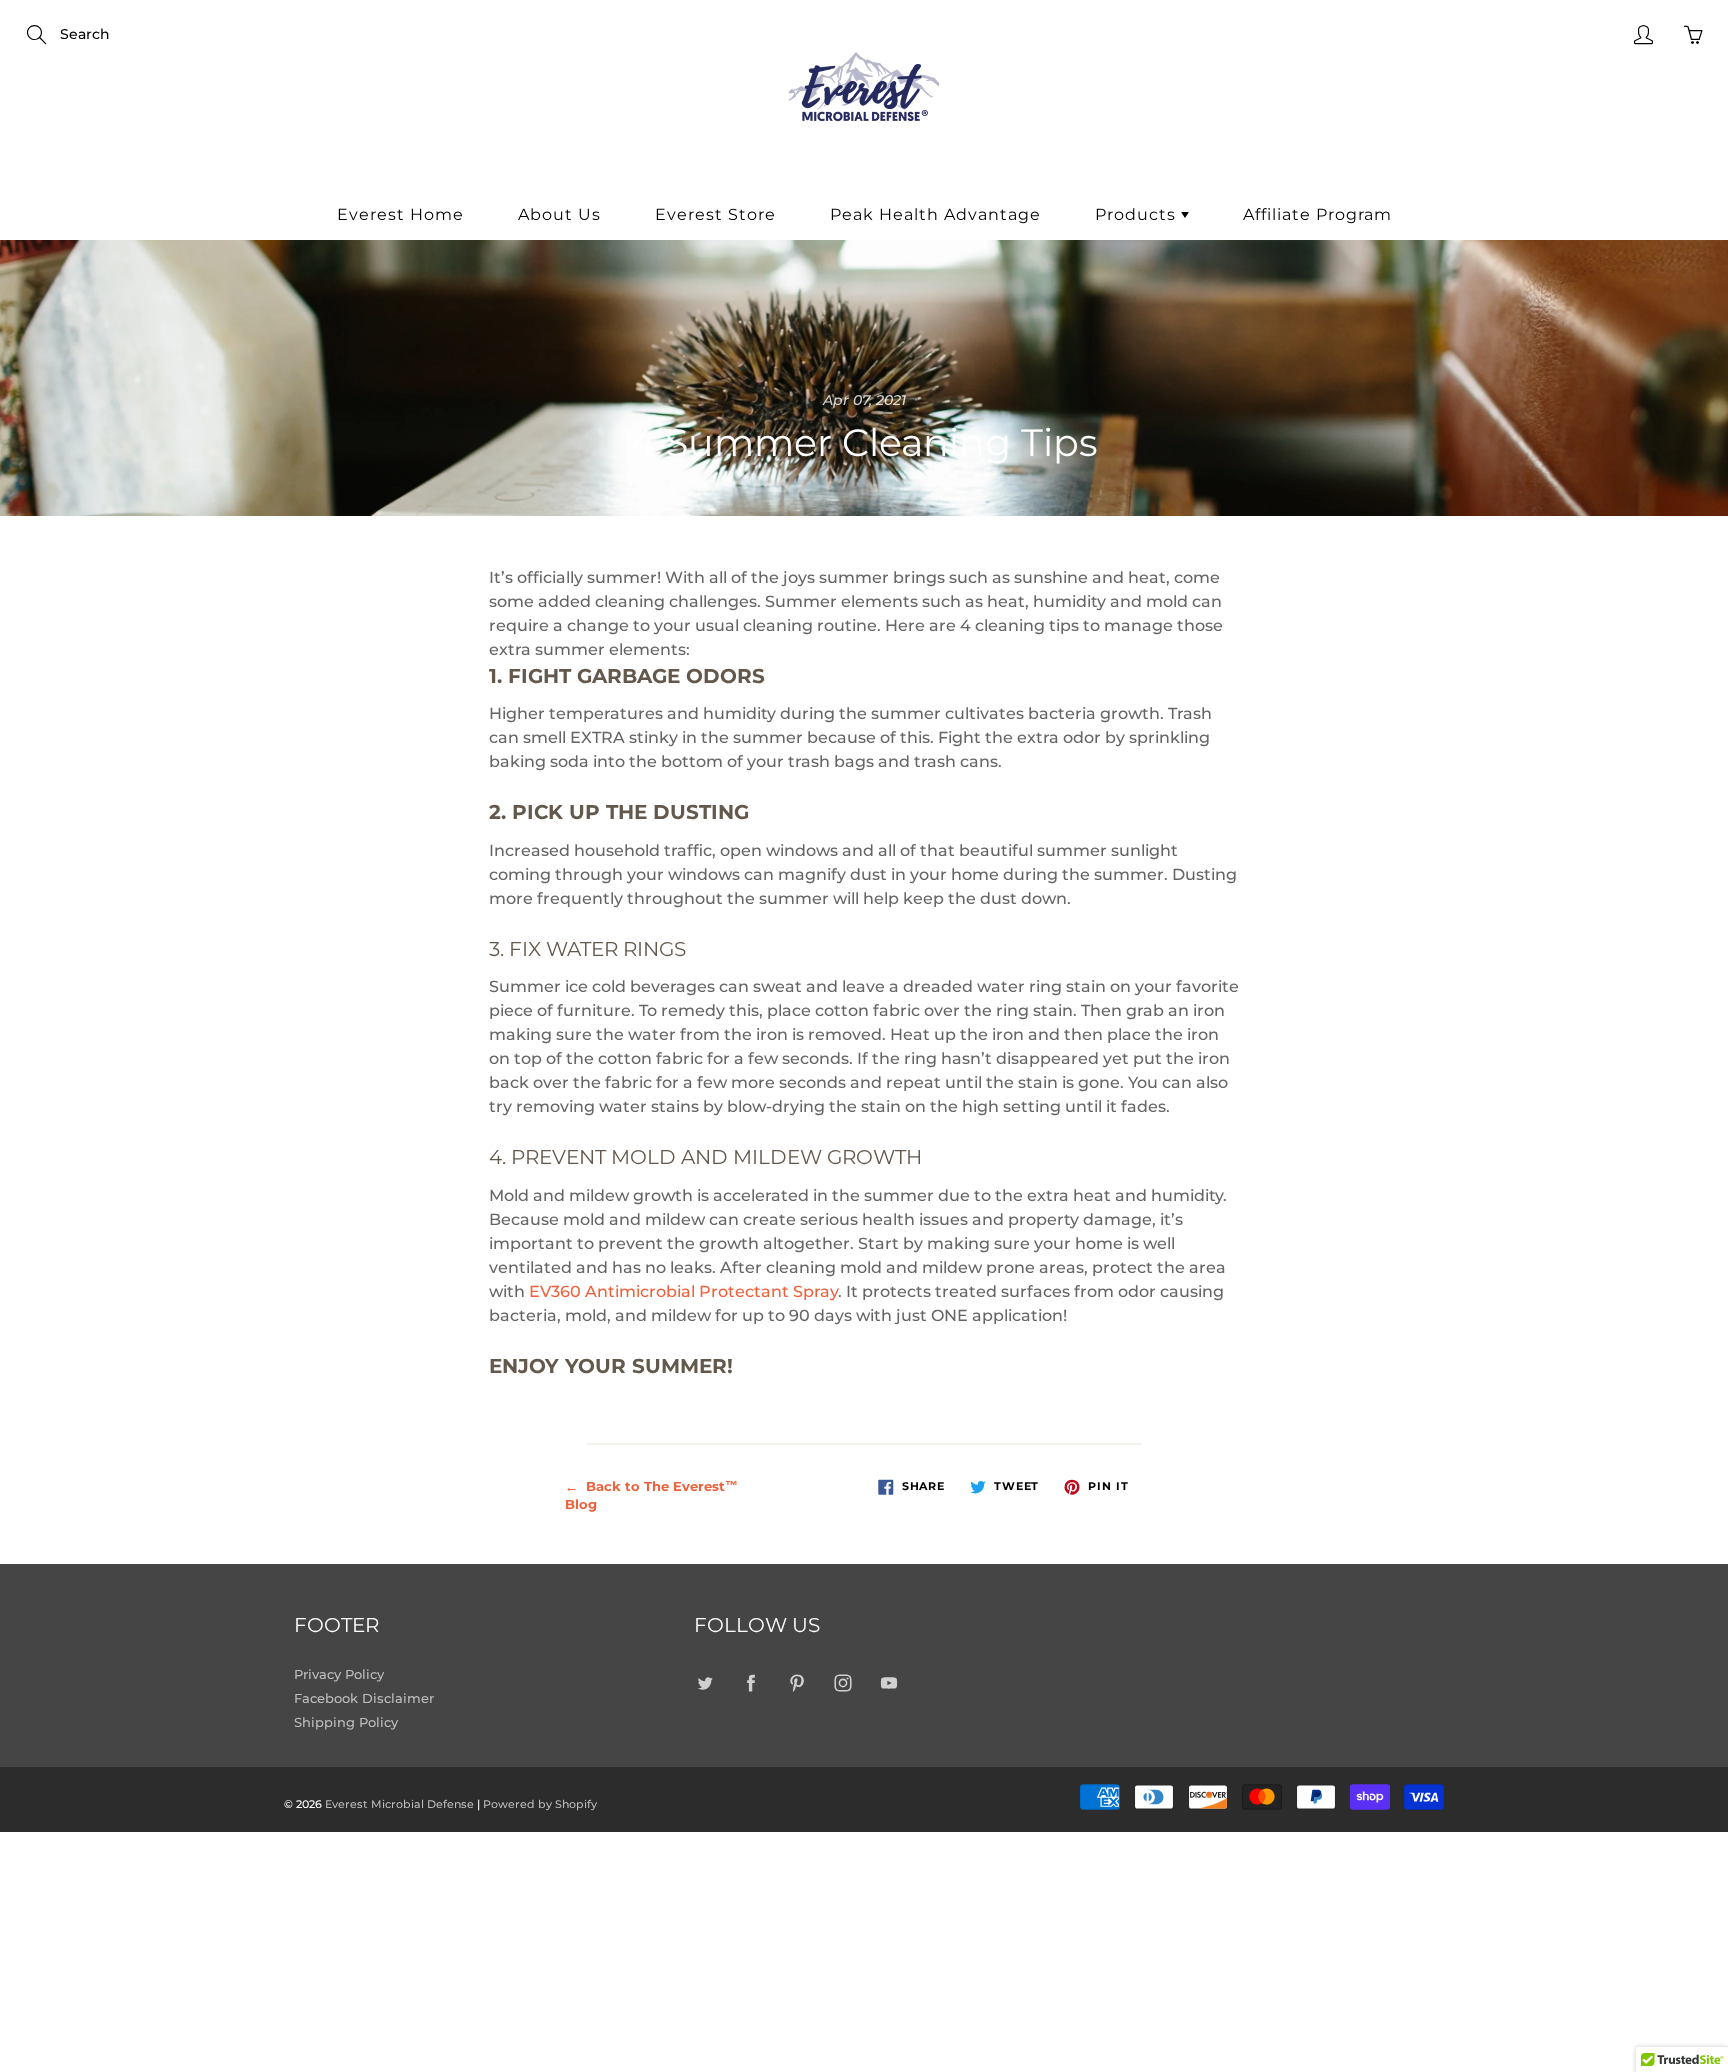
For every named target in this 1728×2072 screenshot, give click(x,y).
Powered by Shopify (540, 1804)
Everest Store (715, 214)
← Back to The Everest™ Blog (651, 1495)
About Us (559, 214)
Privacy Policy (339, 1674)
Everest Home (400, 214)
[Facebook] (750, 1683)
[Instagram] (842, 1683)
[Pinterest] (796, 1683)
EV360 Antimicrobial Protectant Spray (683, 1291)
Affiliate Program (1317, 214)
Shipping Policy (346, 1722)
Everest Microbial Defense (399, 1804)
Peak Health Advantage (935, 214)
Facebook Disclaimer (364, 1698)
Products (1138, 214)
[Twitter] (704, 1683)
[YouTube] (888, 1683)
